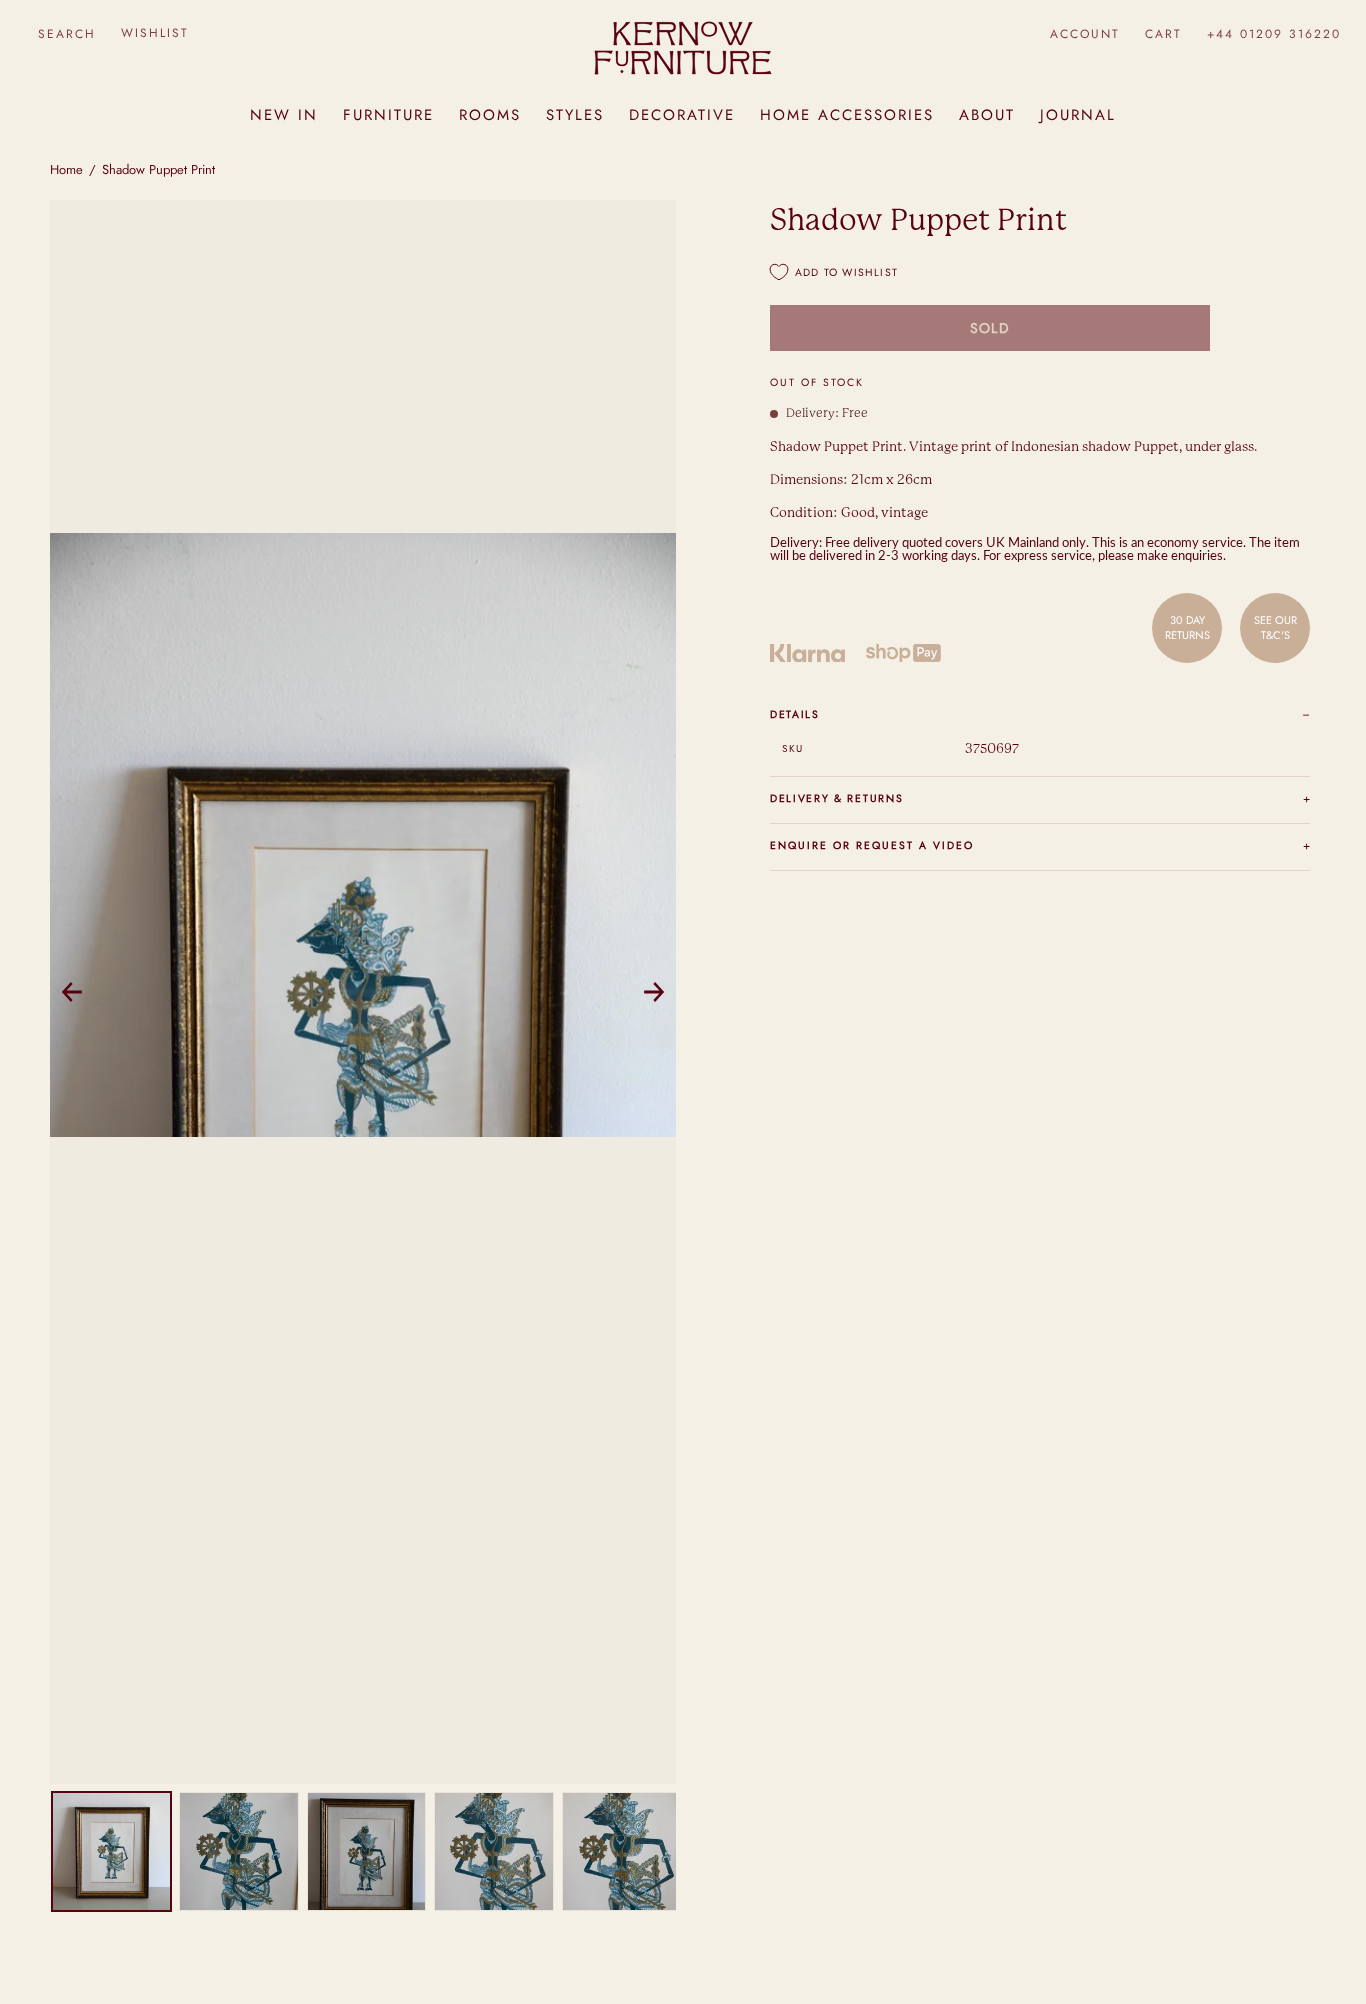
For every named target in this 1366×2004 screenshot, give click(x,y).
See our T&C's (1275, 627)
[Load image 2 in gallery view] (238, 1851)
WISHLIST (155, 33)
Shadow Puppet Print (158, 169)
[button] (66, 33)
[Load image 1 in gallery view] (111, 1851)
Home (66, 169)
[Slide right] (654, 992)
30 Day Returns (1187, 627)
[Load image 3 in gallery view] (366, 1851)
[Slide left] (72, 992)
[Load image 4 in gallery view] (493, 1851)
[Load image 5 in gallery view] (621, 1851)
